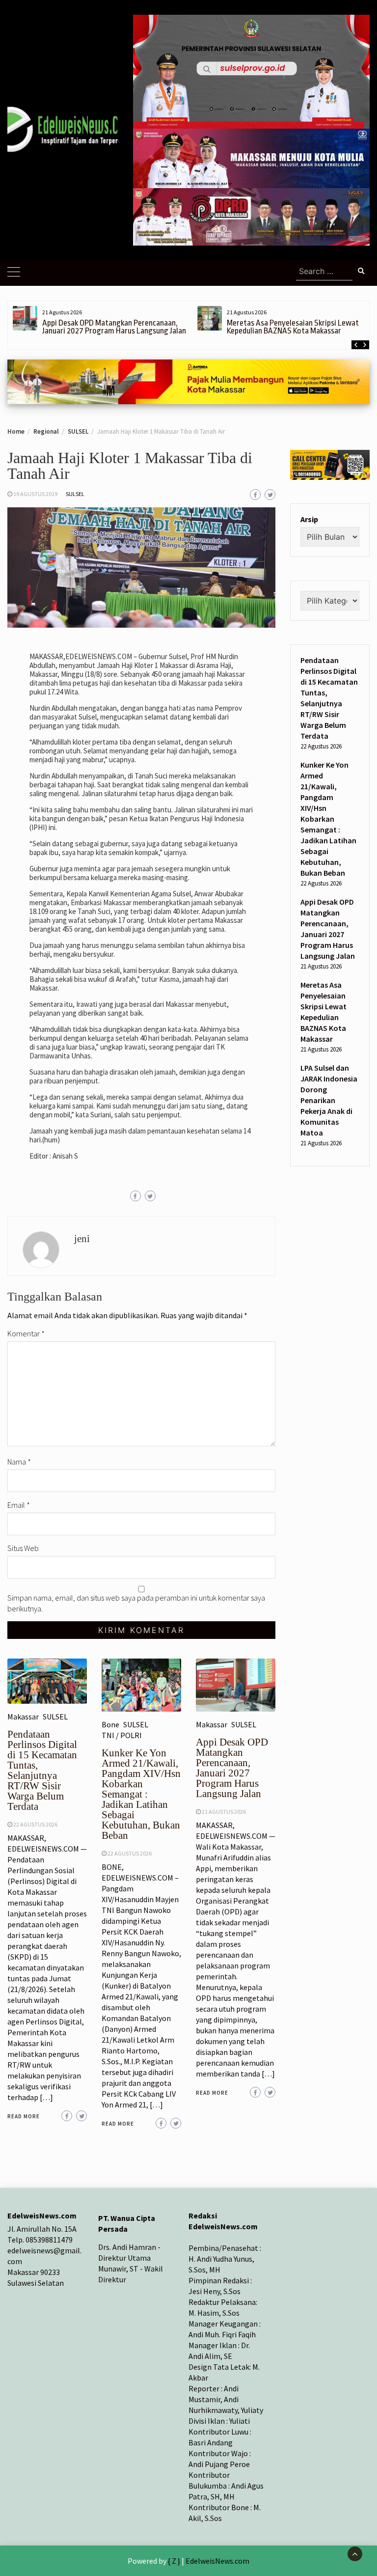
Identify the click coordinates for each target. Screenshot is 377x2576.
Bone (110, 1724)
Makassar (23, 1717)
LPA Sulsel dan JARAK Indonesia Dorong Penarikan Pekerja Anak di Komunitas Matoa (329, 1100)
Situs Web (23, 1548)
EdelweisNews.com (217, 2561)
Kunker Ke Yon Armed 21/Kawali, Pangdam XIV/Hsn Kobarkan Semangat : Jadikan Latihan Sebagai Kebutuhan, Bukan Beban (141, 1794)
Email (19, 1505)
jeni (82, 1239)
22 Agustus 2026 (35, 1824)
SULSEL (75, 494)
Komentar (26, 1333)
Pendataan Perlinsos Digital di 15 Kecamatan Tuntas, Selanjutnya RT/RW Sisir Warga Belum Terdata (42, 1770)
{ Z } (174, 2561)
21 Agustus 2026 (224, 1812)
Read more (24, 2116)
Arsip (309, 519)
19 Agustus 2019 (35, 494)
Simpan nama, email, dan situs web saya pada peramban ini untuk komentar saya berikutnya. (136, 1603)
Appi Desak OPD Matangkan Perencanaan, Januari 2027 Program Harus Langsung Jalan (114, 327)
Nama (19, 1462)
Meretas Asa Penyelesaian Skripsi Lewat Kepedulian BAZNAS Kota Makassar (293, 327)
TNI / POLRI (122, 1735)
